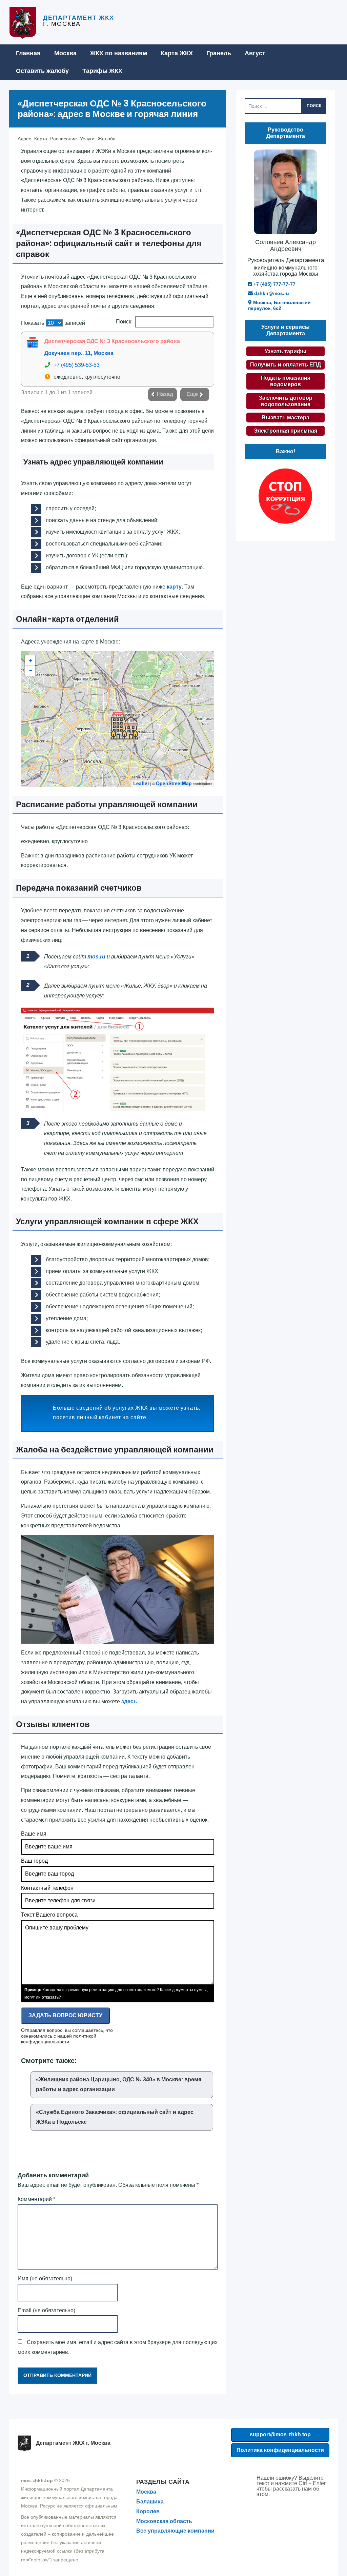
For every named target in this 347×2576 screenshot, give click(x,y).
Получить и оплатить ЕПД (285, 365)
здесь (129, 1701)
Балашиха (150, 2502)
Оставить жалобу (42, 71)
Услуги (87, 139)
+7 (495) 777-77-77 (274, 284)
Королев (148, 2511)
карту (174, 587)
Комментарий (36, 2199)
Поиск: (124, 322)
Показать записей (53, 323)
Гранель (219, 53)
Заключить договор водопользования (286, 401)
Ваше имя (34, 1834)
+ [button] (30, 660)
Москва (65, 53)
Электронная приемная (285, 431)
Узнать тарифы (285, 351)
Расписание (64, 139)
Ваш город (34, 1861)
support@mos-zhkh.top (280, 2434)
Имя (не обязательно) (45, 2278)
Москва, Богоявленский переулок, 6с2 (279, 305)
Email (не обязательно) (46, 2310)
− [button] (30, 671)
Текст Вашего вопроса (49, 1915)
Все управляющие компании (175, 2531)
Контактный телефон (47, 1888)
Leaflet (141, 783)
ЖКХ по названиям (119, 53)
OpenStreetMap (174, 783)
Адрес (24, 139)
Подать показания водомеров (286, 381)
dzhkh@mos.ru (271, 293)
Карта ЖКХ (177, 53)
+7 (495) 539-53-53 (77, 365)
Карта (41, 139)
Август (255, 53)
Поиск (314, 106)
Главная (28, 53)
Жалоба (107, 139)
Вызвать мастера (285, 418)
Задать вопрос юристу (65, 2015)
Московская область (164, 2521)
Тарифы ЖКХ (102, 71)
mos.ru (96, 957)
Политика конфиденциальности (280, 2450)
